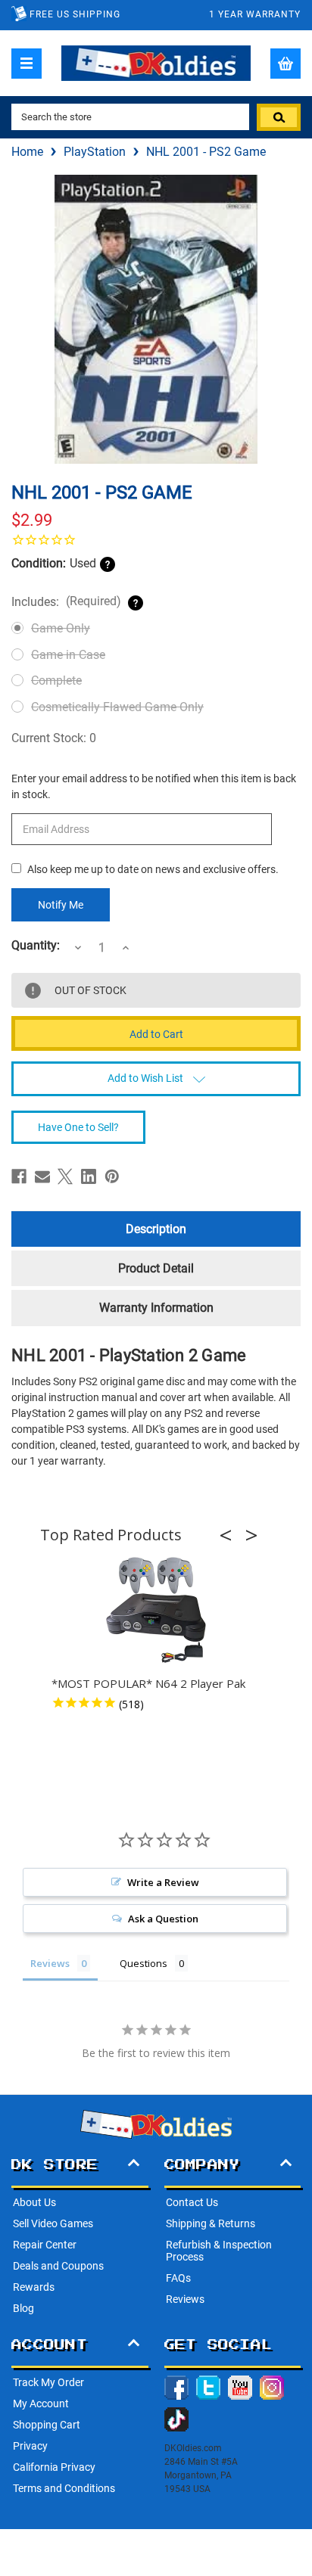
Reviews (185, 2299)
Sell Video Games (53, 2223)
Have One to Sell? (78, 1127)
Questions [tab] (144, 1963)
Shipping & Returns (211, 2223)
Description (156, 1229)
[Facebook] (19, 1176)
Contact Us (192, 2202)
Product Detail (156, 1268)
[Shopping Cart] (285, 64)
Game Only (61, 628)
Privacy (30, 2446)
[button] (230, 1535)
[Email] (42, 1176)
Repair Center (45, 2245)
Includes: (66, 601)
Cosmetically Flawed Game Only (117, 707)
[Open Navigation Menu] (27, 64)
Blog (23, 2308)
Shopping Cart (47, 2425)
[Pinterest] (112, 1176)
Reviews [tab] (50, 1963)
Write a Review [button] (163, 1882)
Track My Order (48, 2382)
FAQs (178, 2278)
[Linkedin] (89, 1176)
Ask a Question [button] (163, 1919)
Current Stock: (54, 738)
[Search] (279, 117)
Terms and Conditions (64, 2488)
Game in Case (68, 655)
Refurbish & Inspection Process (219, 2251)
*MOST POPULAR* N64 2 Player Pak (148, 1683)
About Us (34, 2202)
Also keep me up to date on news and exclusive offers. (153, 869)
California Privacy (54, 2467)
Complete (56, 681)
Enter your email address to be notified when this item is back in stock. (154, 786)
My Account (41, 2404)
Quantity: (36, 946)
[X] (65, 1176)
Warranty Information (156, 1308)
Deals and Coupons (58, 2266)
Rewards (34, 2287)
